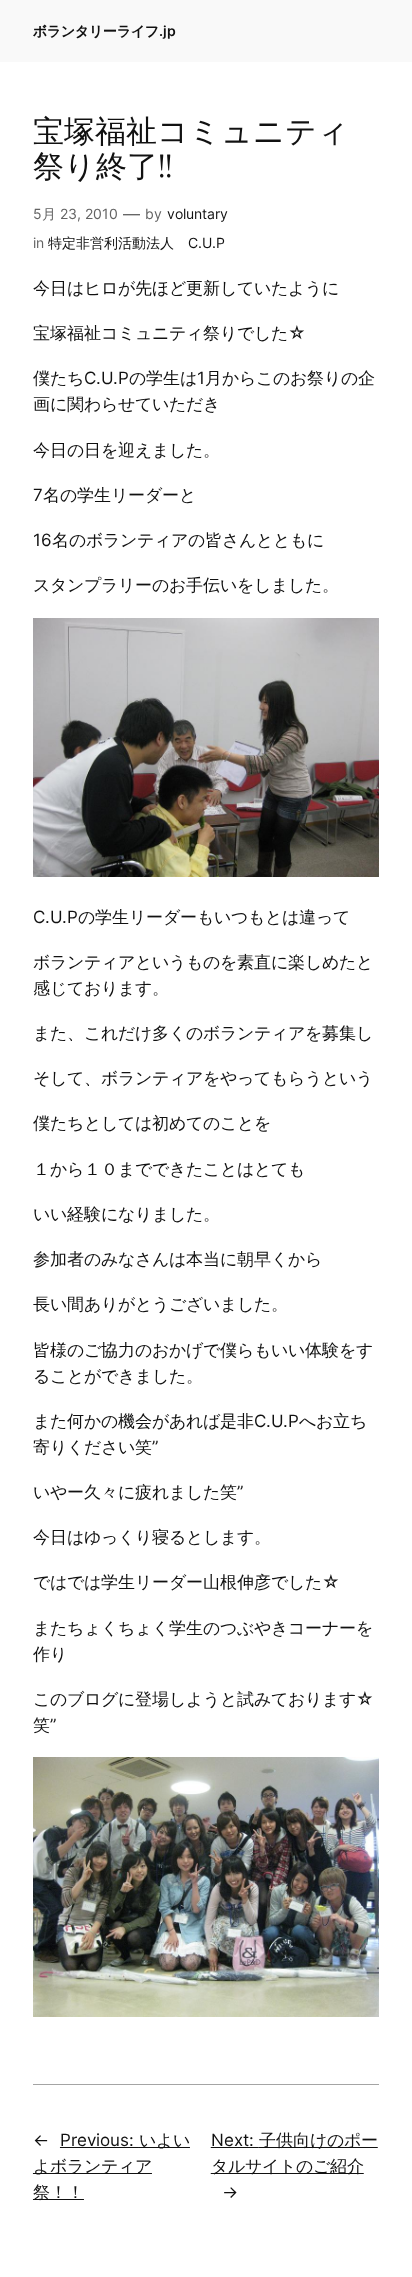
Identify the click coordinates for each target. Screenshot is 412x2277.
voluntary (197, 213)
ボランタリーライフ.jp (104, 30)
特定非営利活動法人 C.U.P (136, 242)
